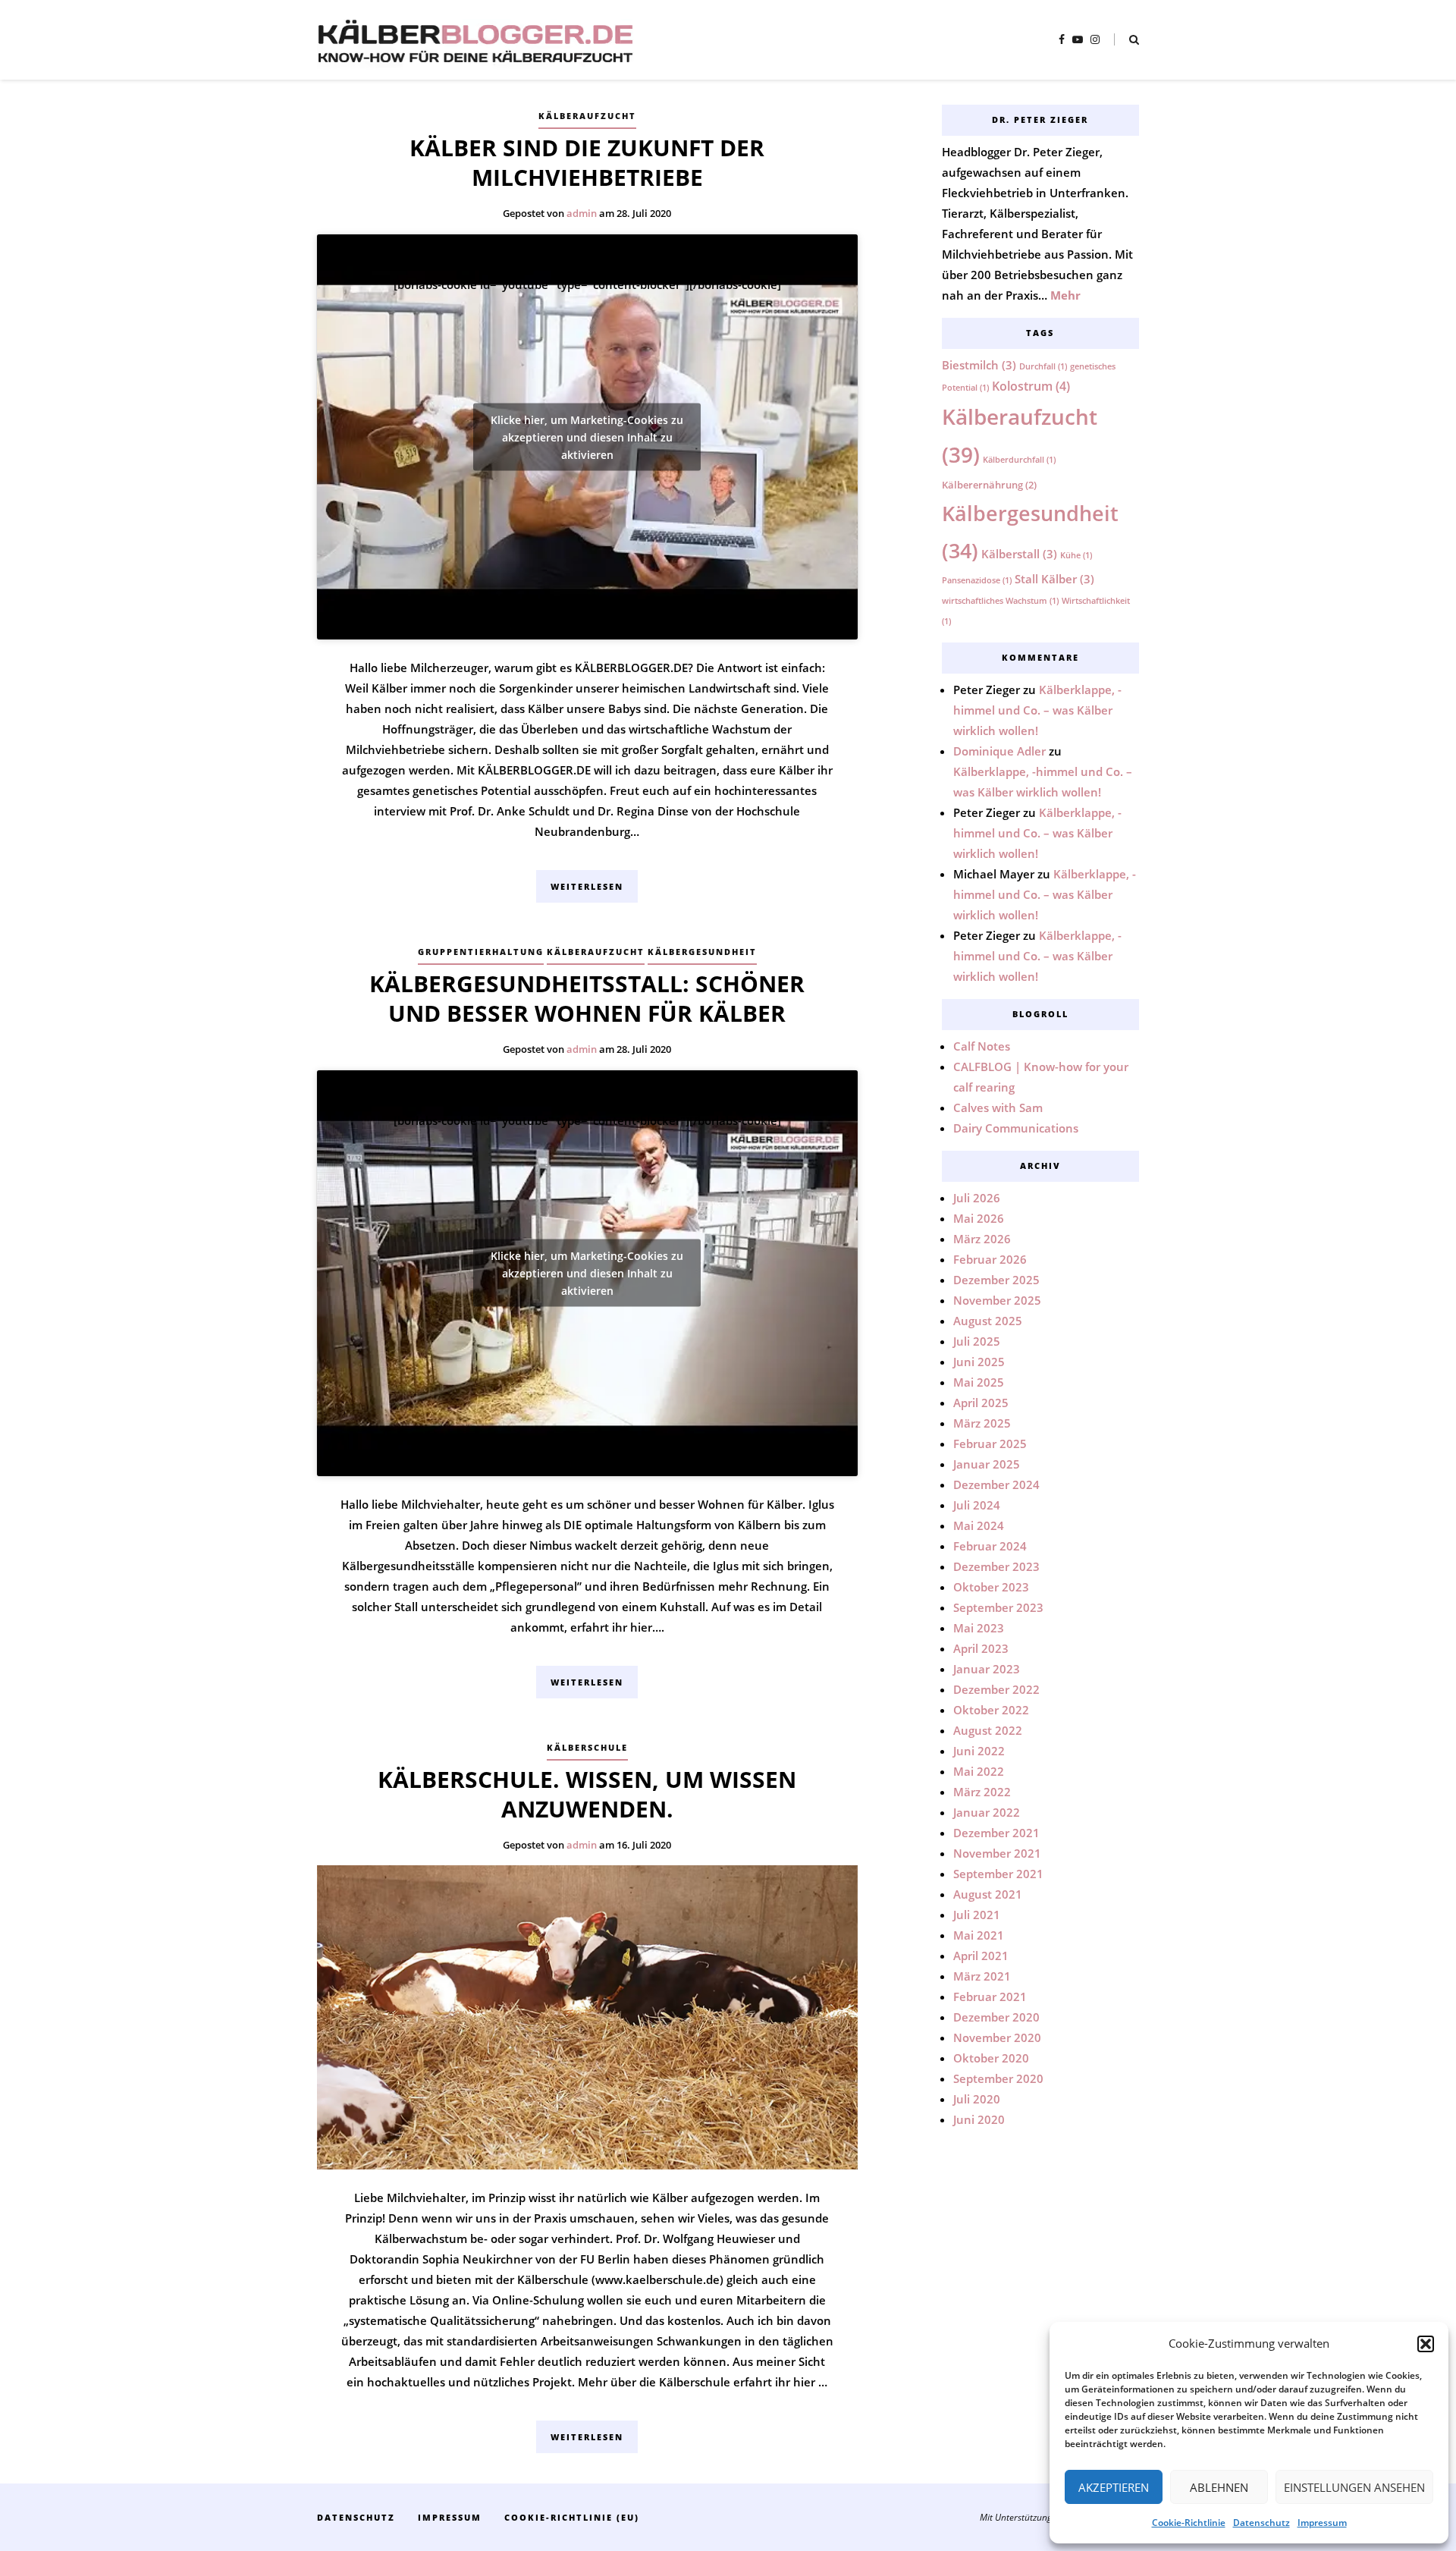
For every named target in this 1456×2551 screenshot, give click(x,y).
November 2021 (997, 1853)
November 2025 (997, 1300)
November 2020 (997, 2037)
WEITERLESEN (587, 886)
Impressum (1322, 2523)
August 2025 (988, 1321)
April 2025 (981, 1403)
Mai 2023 (979, 1628)
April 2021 (981, 1956)
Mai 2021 (979, 1935)
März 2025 (982, 1423)
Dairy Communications (1016, 1128)
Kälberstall (1019, 554)
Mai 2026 (979, 1218)
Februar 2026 (990, 1259)
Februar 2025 (990, 1444)
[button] (1426, 2344)
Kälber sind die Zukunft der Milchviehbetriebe (587, 162)
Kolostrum (1031, 386)
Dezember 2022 (996, 1689)
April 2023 (981, 1648)
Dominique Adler (999, 751)
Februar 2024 (990, 1546)
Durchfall (1043, 366)
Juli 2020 (977, 2099)
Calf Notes (982, 1046)
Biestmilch (979, 365)
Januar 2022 (987, 1812)
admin (582, 213)
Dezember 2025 (996, 1280)
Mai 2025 (979, 1382)
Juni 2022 (979, 1751)
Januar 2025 (987, 1464)
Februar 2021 (990, 1997)
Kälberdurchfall (1019, 460)
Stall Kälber (1054, 579)
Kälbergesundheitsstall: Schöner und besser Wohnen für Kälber (587, 998)
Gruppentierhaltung (481, 952)
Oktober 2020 (991, 2058)
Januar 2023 (987, 1669)
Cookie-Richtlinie (1189, 2523)
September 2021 (998, 1874)
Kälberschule (587, 1747)
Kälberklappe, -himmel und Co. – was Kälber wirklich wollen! (1037, 710)
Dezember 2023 (996, 1566)
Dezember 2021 (996, 1833)
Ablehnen (1219, 2487)
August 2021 (988, 1894)
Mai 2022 (979, 1771)
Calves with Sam (998, 1107)
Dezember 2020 (996, 2017)
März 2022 (982, 1792)
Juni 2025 (979, 1362)
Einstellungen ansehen (1354, 2487)
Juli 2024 (977, 1505)
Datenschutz (1261, 2523)
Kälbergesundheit (702, 952)
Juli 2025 (977, 1341)
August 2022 (988, 1730)
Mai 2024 (979, 1525)
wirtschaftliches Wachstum (1000, 601)
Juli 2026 (977, 1198)
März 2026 (982, 1239)
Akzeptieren (1114, 2487)
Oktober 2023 (991, 1587)
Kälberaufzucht (587, 116)
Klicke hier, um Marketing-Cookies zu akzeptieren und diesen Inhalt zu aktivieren (587, 437)
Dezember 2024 (996, 1484)
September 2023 (998, 1607)
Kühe (1076, 555)
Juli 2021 (977, 1915)
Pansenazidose (977, 580)
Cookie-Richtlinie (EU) (572, 2517)
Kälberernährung (989, 485)
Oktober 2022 (991, 1710)
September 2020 (998, 2078)
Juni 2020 (979, 2119)
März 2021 (982, 1976)
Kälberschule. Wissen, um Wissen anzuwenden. (587, 1794)
